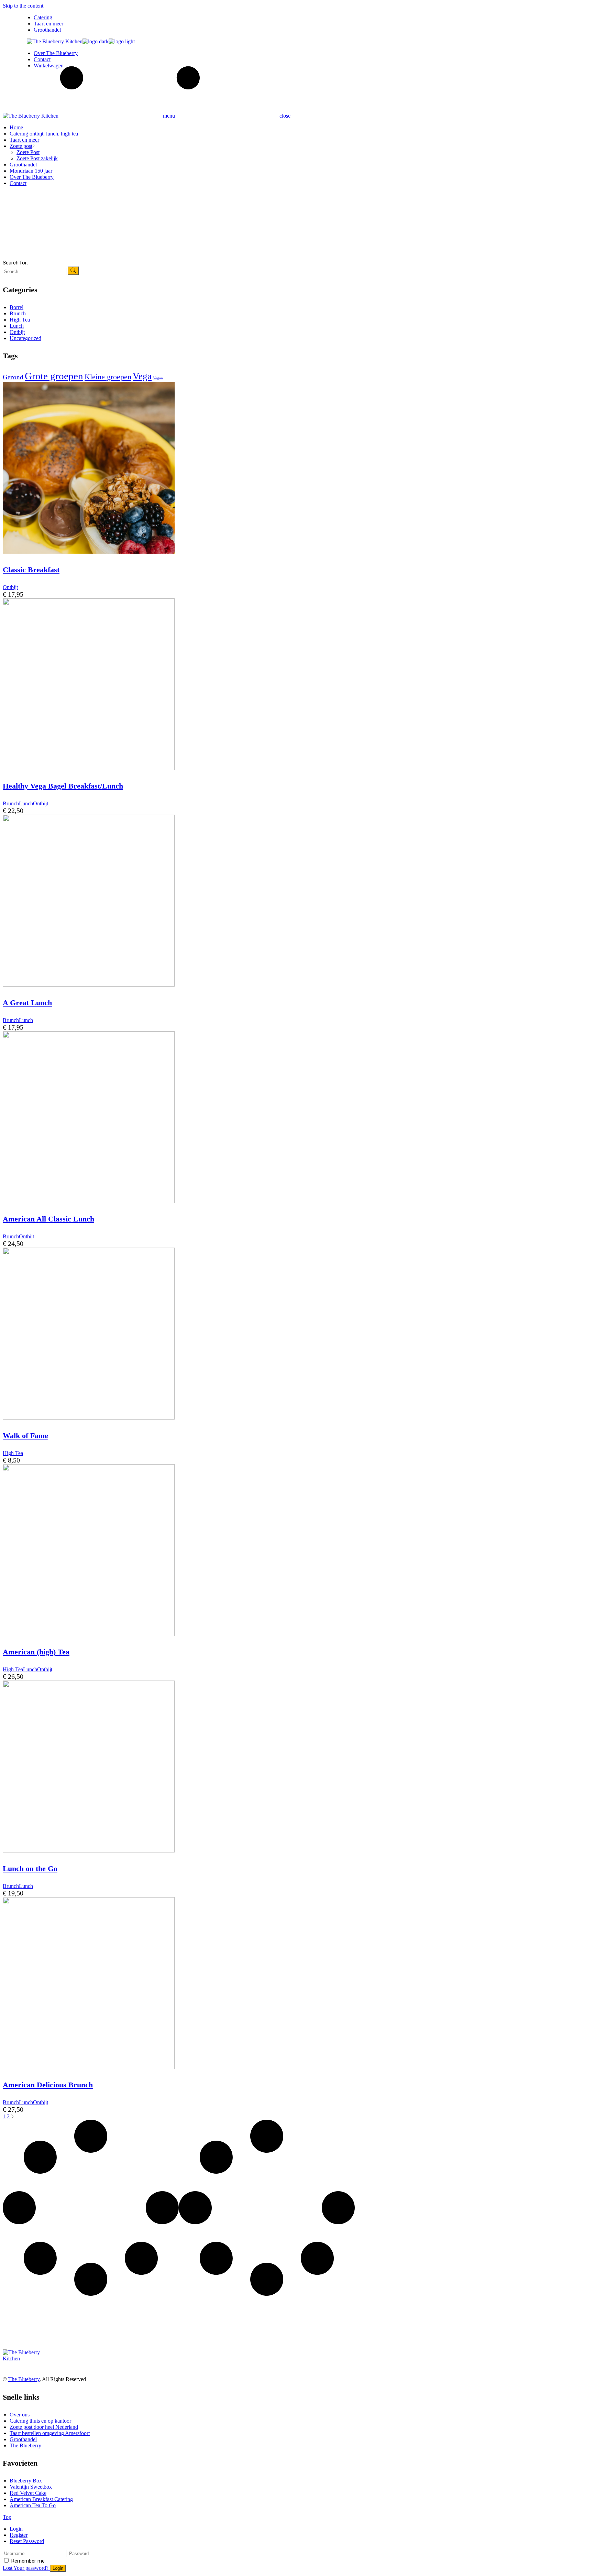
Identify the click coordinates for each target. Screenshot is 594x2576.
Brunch (18, 313)
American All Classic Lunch (48, 1219)
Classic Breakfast (31, 570)
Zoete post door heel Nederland (44, 2427)
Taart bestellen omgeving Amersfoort (50, 2433)
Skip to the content (23, 6)
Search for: (15, 263)
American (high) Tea (36, 1652)
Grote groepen (54, 376)
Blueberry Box (26, 2481)
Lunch (17, 326)
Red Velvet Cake (28, 2493)
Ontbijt (17, 332)
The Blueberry (24, 2379)
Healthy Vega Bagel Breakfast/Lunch (63, 786)
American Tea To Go (33, 2505)
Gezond (13, 377)
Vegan (158, 378)
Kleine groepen (108, 377)
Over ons (20, 2415)
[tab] (300, 2529)
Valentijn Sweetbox (31, 2487)
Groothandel (23, 2439)
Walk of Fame (25, 1436)
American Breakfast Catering (41, 2499)
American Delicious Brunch (48, 2085)
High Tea (20, 320)
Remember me (28, 2561)
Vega (142, 376)
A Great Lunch (27, 1003)
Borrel (16, 307)
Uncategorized (25, 338)
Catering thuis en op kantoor (40, 2421)
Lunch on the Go (30, 1868)
